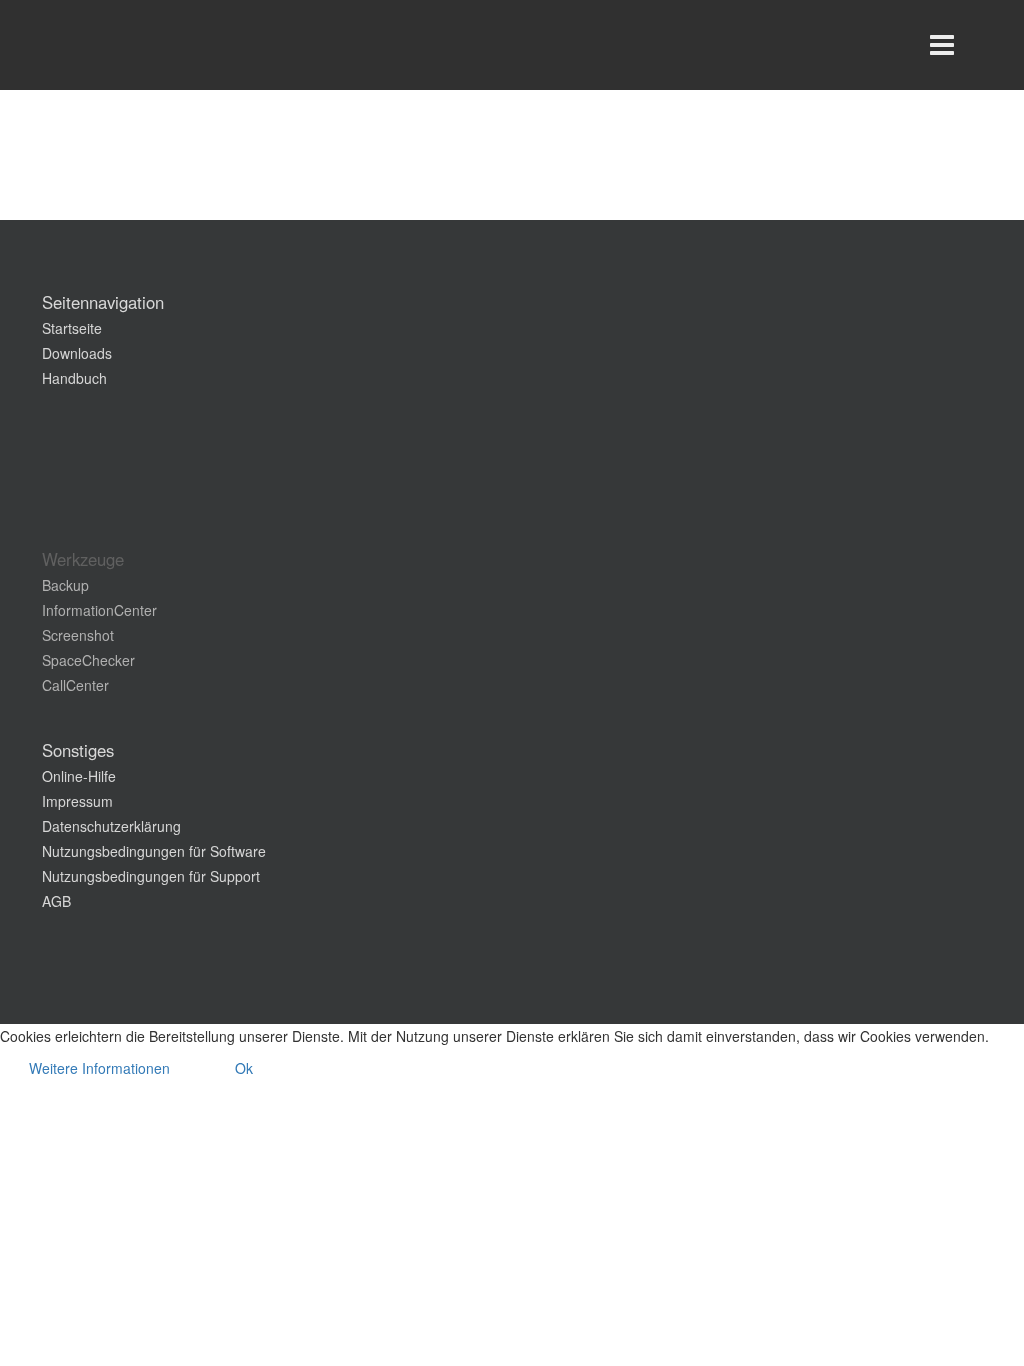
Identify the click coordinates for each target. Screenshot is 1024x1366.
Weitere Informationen (99, 1068)
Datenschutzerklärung (111, 826)
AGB (56, 901)
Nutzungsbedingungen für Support (151, 876)
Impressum (77, 801)
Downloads (77, 353)
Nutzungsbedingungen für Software (154, 851)
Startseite (72, 328)
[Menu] (942, 45)
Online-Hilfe (79, 776)
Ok (244, 1068)
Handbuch (74, 378)
